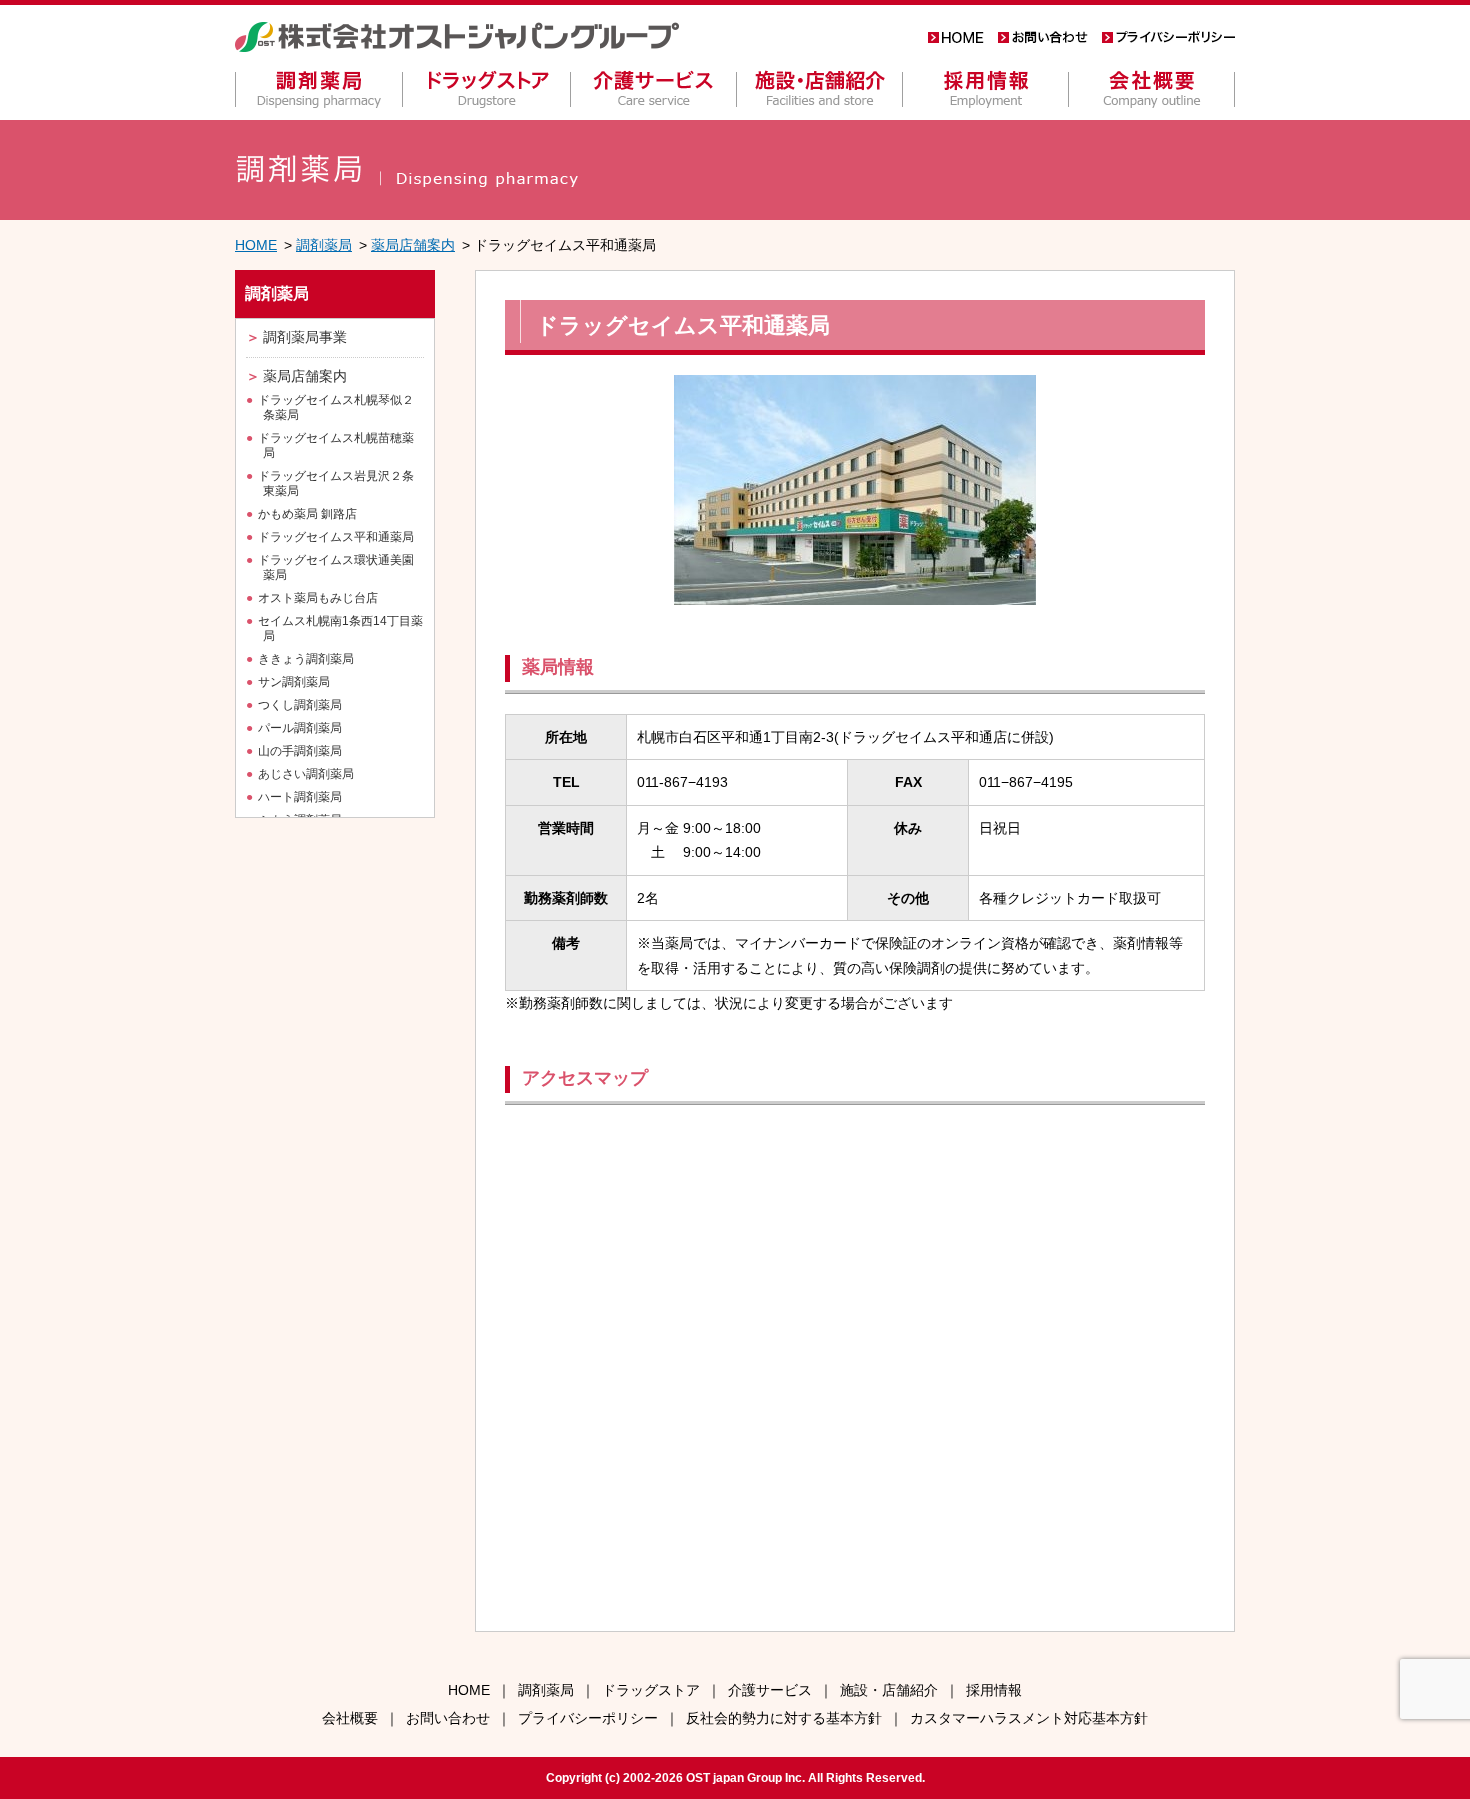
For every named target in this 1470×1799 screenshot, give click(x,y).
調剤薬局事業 (305, 337)
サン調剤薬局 (294, 682)
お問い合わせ (448, 1718)
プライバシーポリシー (588, 1718)
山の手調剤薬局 (300, 751)
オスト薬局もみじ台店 (318, 598)
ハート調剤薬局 (300, 797)
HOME (256, 245)
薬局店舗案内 (413, 245)
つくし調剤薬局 (300, 705)
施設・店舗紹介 (889, 1690)
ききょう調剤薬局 (306, 659)
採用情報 (994, 1690)
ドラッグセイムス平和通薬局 (336, 537)
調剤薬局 (324, 245)
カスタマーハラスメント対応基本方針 (1029, 1718)
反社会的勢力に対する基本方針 (784, 1718)
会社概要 (350, 1718)
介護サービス (770, 1690)
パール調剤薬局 (300, 728)
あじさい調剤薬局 (306, 774)
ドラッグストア (651, 1690)
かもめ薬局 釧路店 (307, 514)
